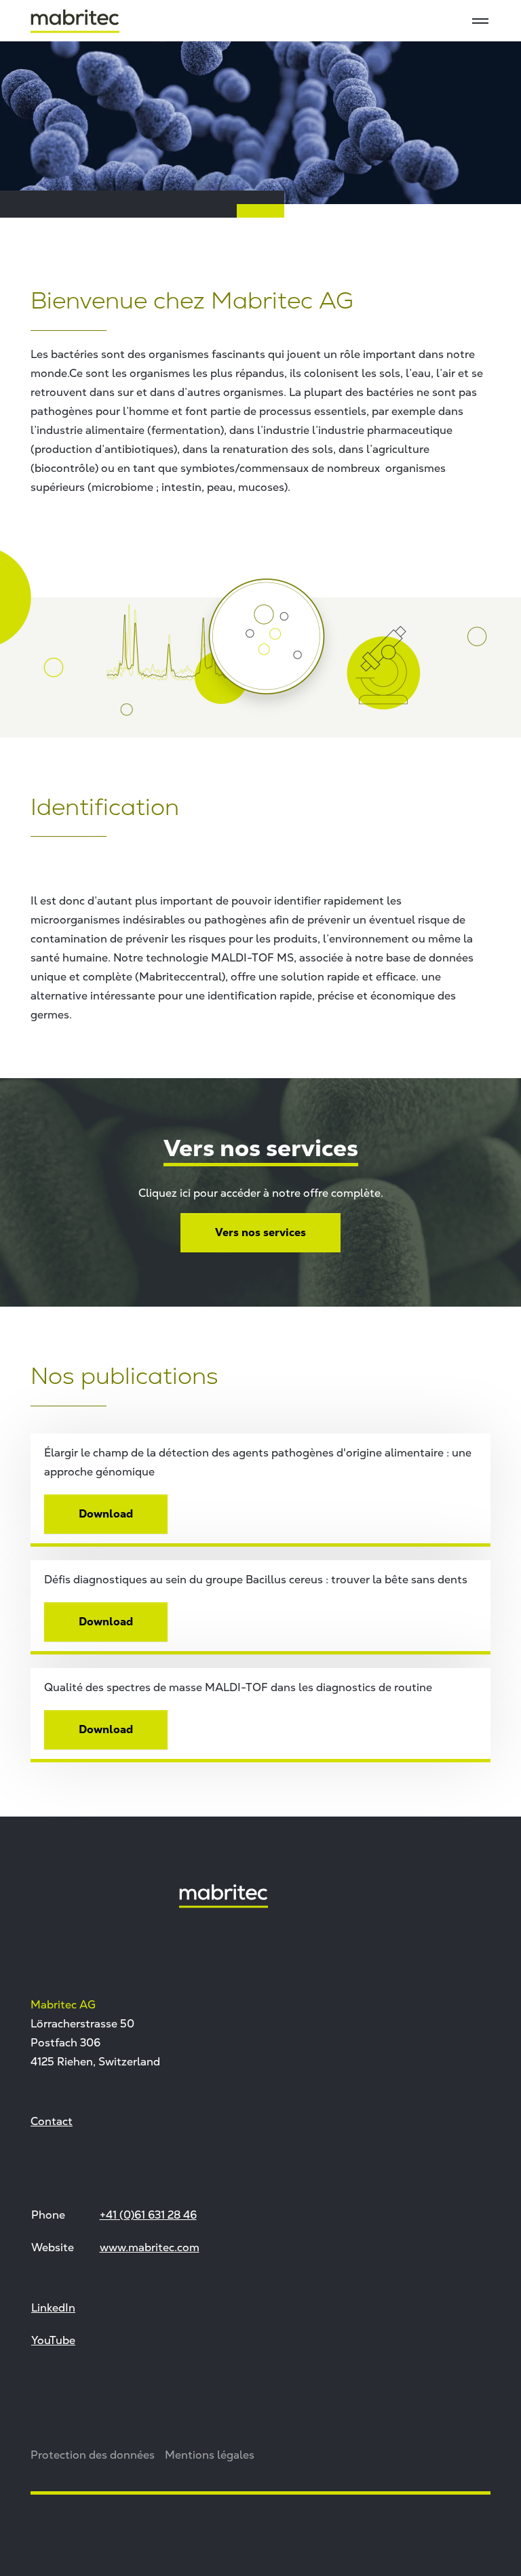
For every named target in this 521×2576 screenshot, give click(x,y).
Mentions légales (210, 2455)
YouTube (53, 2340)
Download (106, 1514)
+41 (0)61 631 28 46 (148, 2215)
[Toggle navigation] (480, 21)
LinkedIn (53, 2307)
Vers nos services (260, 1232)
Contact (52, 2121)
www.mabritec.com (150, 2247)
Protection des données (93, 2455)
